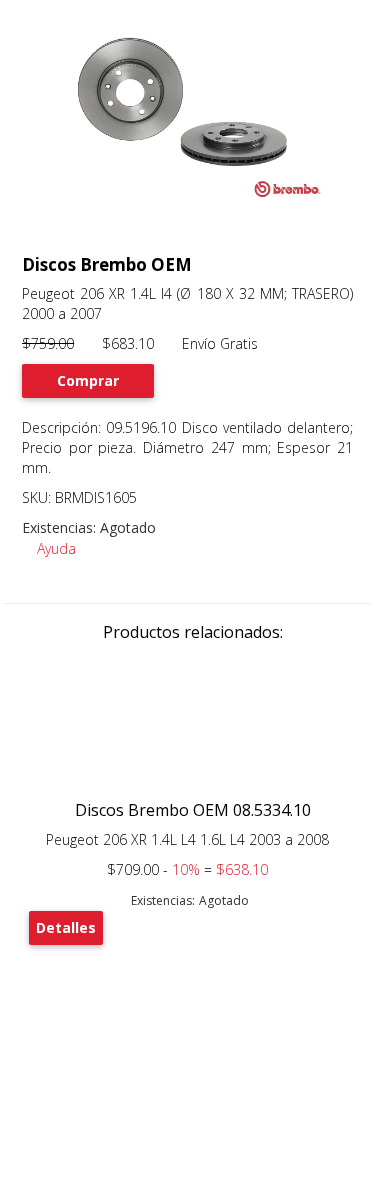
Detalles (66, 927)
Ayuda (54, 548)
